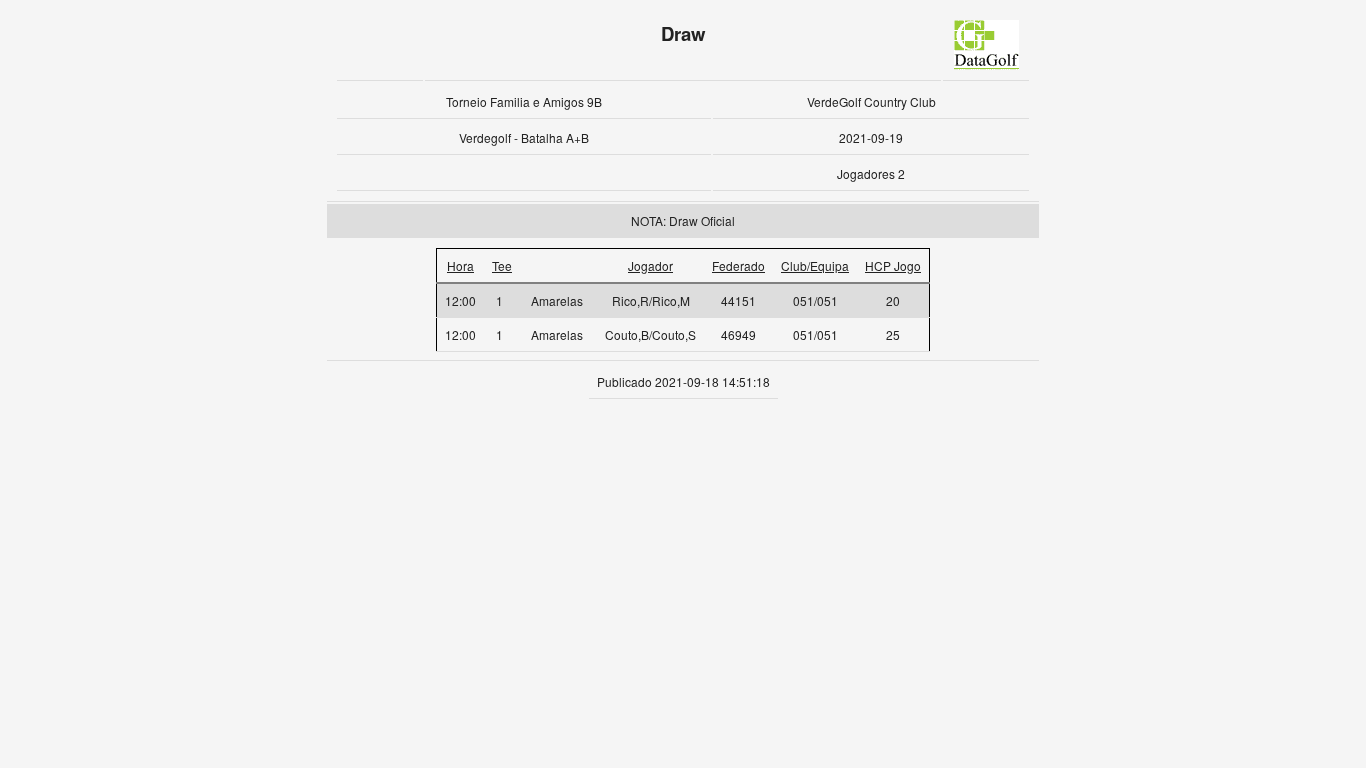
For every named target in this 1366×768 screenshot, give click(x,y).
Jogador (650, 265)
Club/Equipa (815, 265)
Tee (502, 265)
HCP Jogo (893, 265)
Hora (460, 265)
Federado (738, 265)
